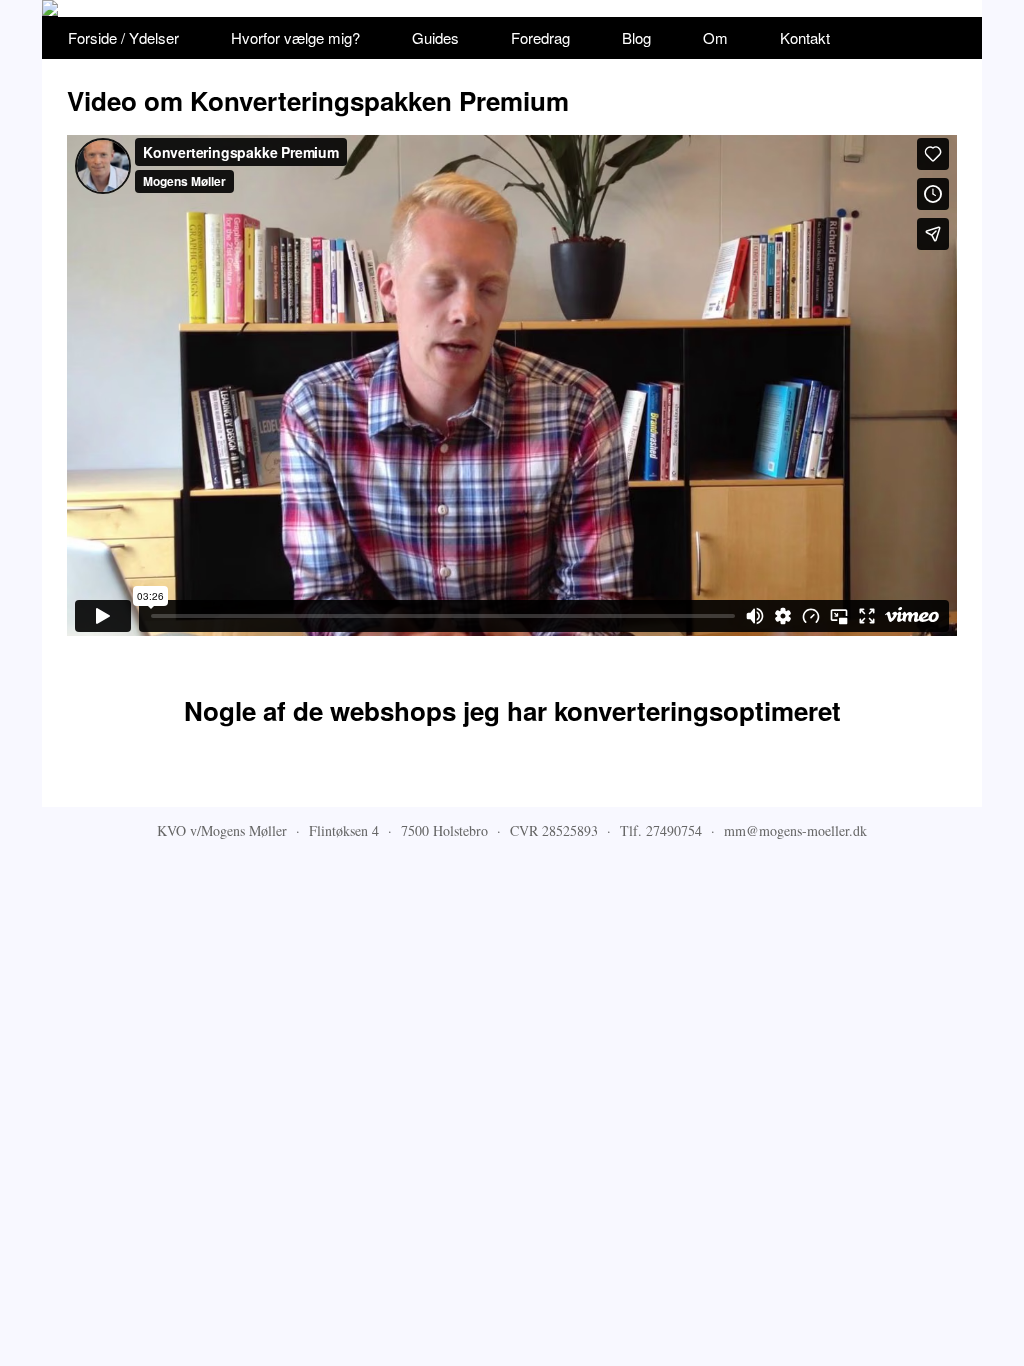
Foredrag (540, 37)
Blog (636, 37)
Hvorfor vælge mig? (295, 37)
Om (715, 37)
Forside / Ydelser (123, 37)
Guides (435, 37)
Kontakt (805, 37)
